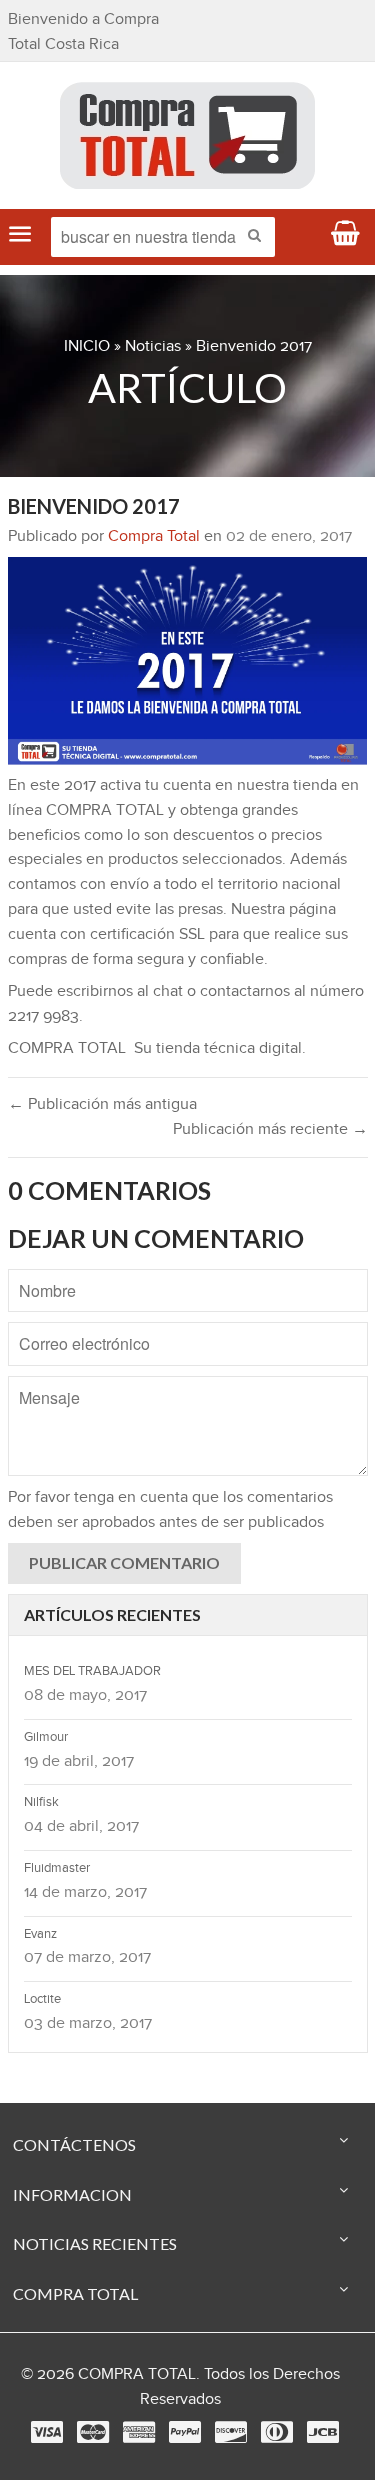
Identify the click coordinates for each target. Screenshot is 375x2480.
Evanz (40, 1934)
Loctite (42, 1999)
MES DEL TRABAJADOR (92, 1671)
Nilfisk (41, 1802)
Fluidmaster (57, 1868)
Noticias (153, 346)
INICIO (87, 346)
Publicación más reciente (260, 1129)
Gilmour (46, 1737)
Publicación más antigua (112, 1104)
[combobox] (163, 237)
